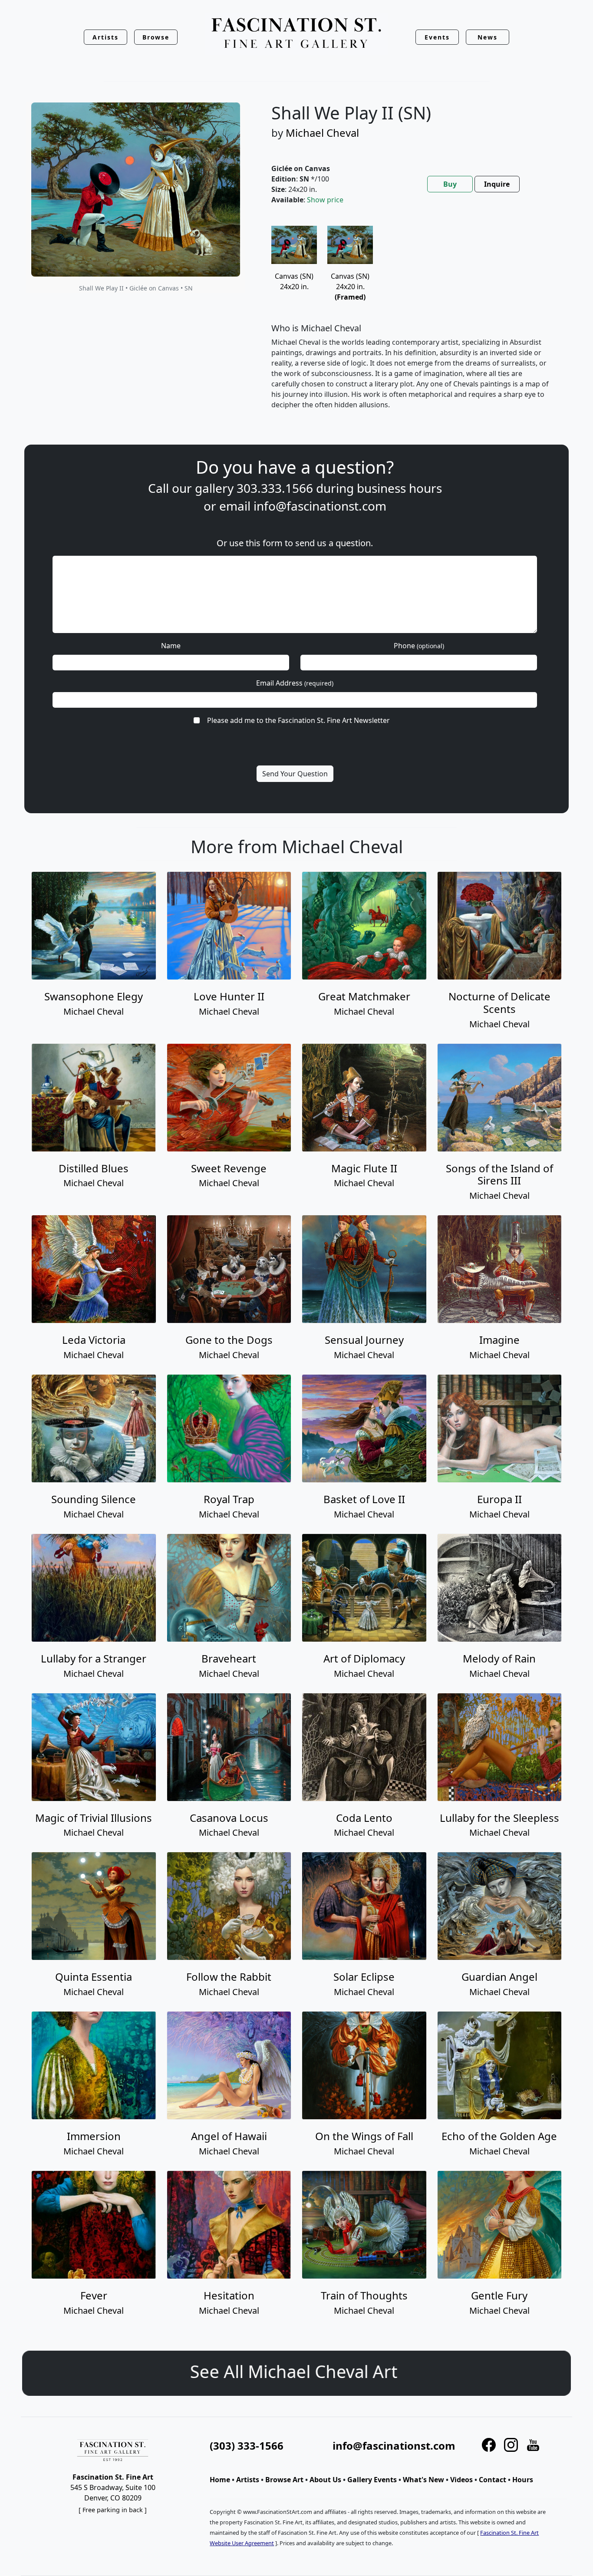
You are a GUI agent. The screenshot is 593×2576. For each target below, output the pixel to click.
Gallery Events (372, 2480)
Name (171, 646)
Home (220, 2480)
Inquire (497, 184)
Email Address (295, 683)
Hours (523, 2480)
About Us (325, 2480)
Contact (493, 2480)
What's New (423, 2480)
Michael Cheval (322, 133)
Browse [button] (156, 37)
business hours (399, 488)
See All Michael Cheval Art (296, 2371)
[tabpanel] (411, 325)
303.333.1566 (275, 488)
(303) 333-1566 (247, 2446)
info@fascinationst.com (320, 506)
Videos (461, 2480)
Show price (325, 200)
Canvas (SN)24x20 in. (350, 286)
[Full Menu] (296, 34)
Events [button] (437, 37)
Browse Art (284, 2480)
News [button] (488, 37)
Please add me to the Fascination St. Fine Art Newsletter (298, 720)
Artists (248, 2480)
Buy (450, 184)
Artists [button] (105, 37)
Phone (419, 646)
